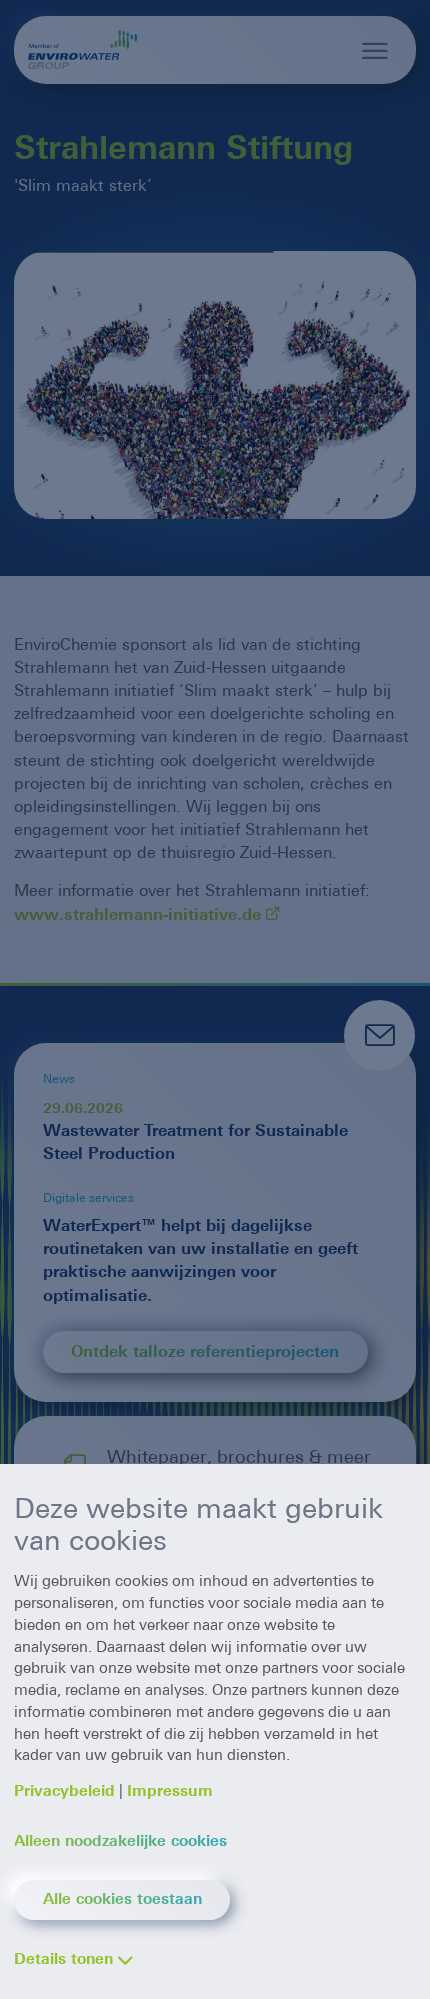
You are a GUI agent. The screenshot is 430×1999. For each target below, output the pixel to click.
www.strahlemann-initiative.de (137, 914)
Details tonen (63, 1959)
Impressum (170, 1791)
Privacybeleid (64, 1791)
